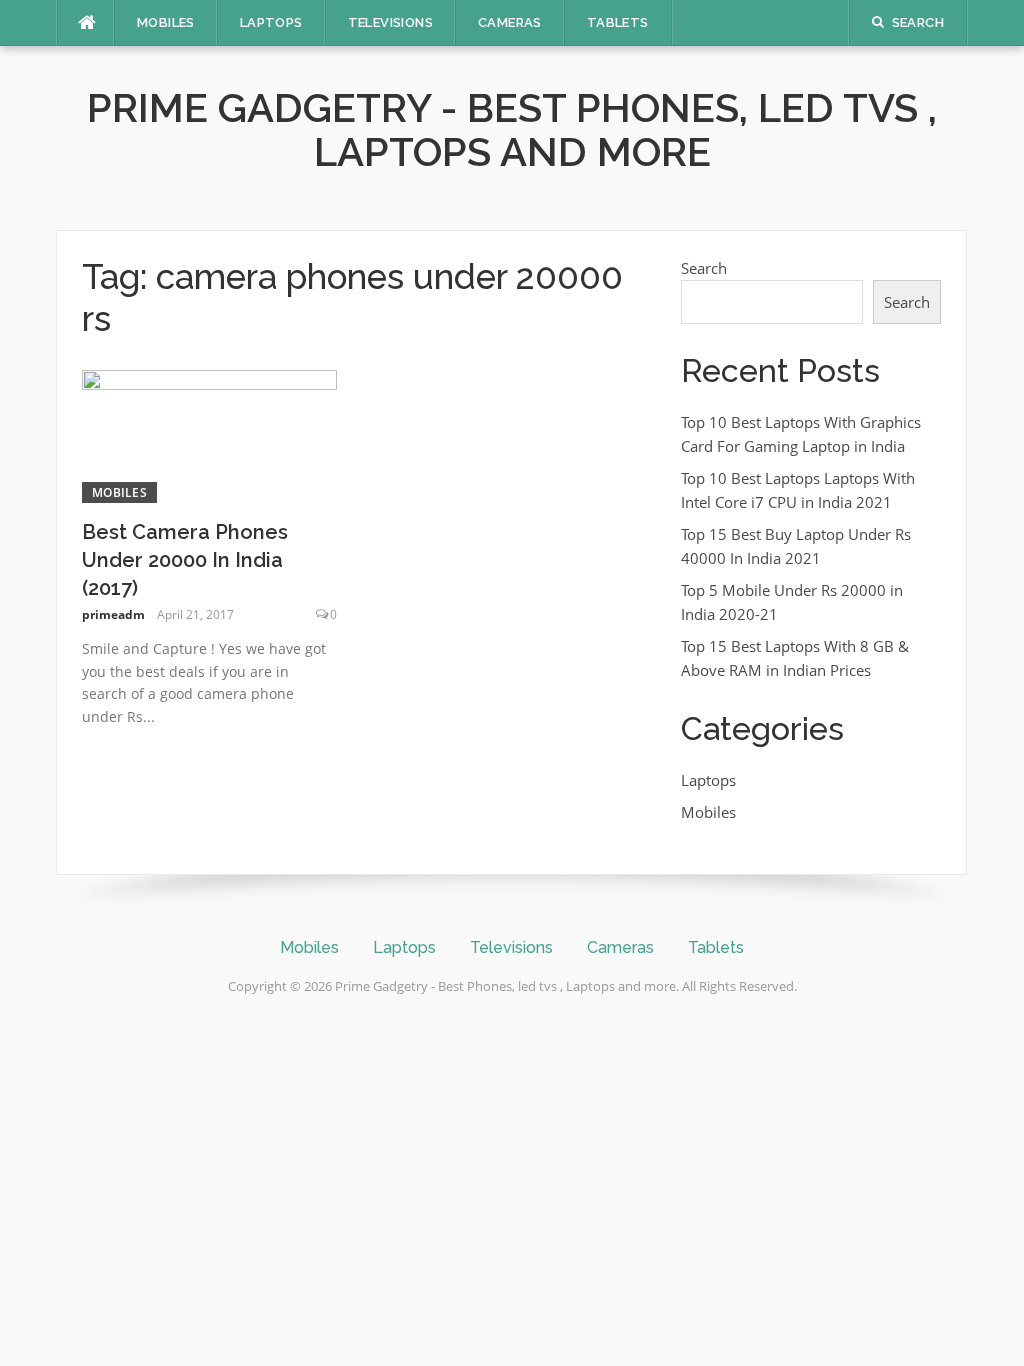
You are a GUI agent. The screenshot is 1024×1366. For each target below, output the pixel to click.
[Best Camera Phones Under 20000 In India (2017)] (209, 435)
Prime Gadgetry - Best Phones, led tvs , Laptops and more (512, 129)
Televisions (390, 22)
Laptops (271, 22)
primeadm (113, 614)
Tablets (618, 22)
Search (704, 268)
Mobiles (166, 22)
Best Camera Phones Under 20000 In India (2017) (185, 560)
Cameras (510, 22)
